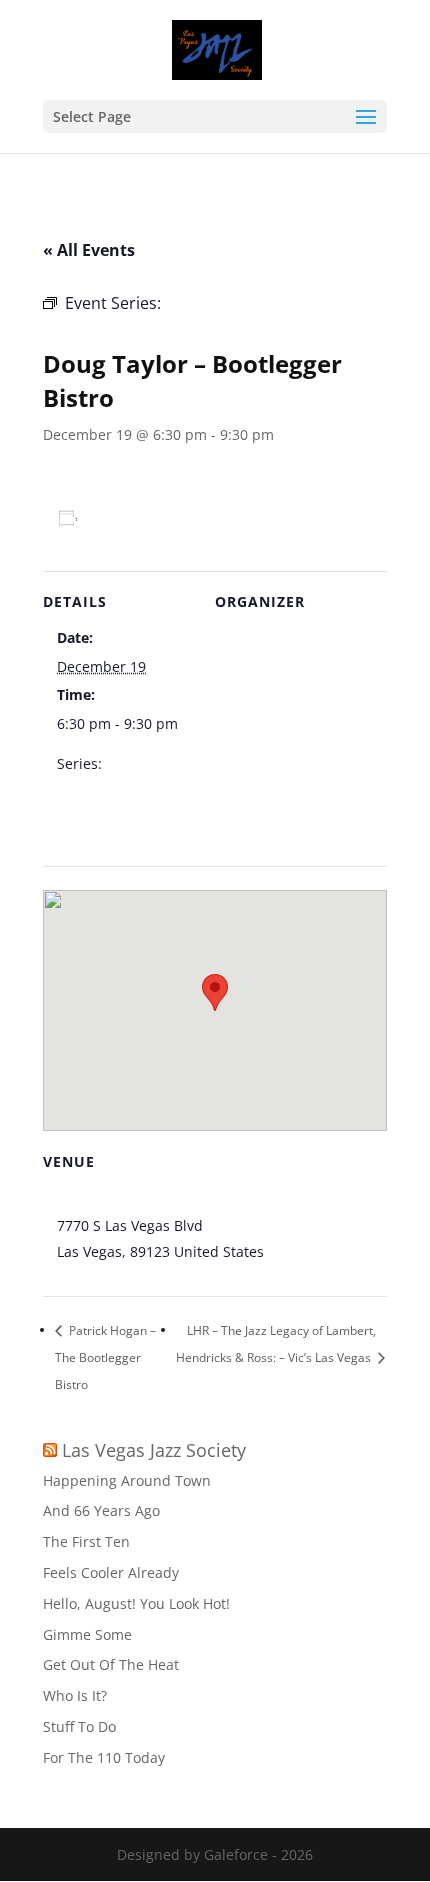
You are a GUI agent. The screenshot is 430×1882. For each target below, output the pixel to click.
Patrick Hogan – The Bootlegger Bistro (105, 1357)
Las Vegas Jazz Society (154, 1450)
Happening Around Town (127, 1480)
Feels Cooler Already (111, 1572)
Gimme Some (87, 1634)
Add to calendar (147, 518)
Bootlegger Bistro (114, 1199)
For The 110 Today (104, 1757)
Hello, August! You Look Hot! (136, 1603)
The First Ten (86, 1541)
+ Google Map (314, 1251)
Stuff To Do (79, 1726)
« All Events (89, 250)
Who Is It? (75, 1695)
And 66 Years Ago (101, 1510)
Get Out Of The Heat (111, 1664)
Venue (250, 639)
